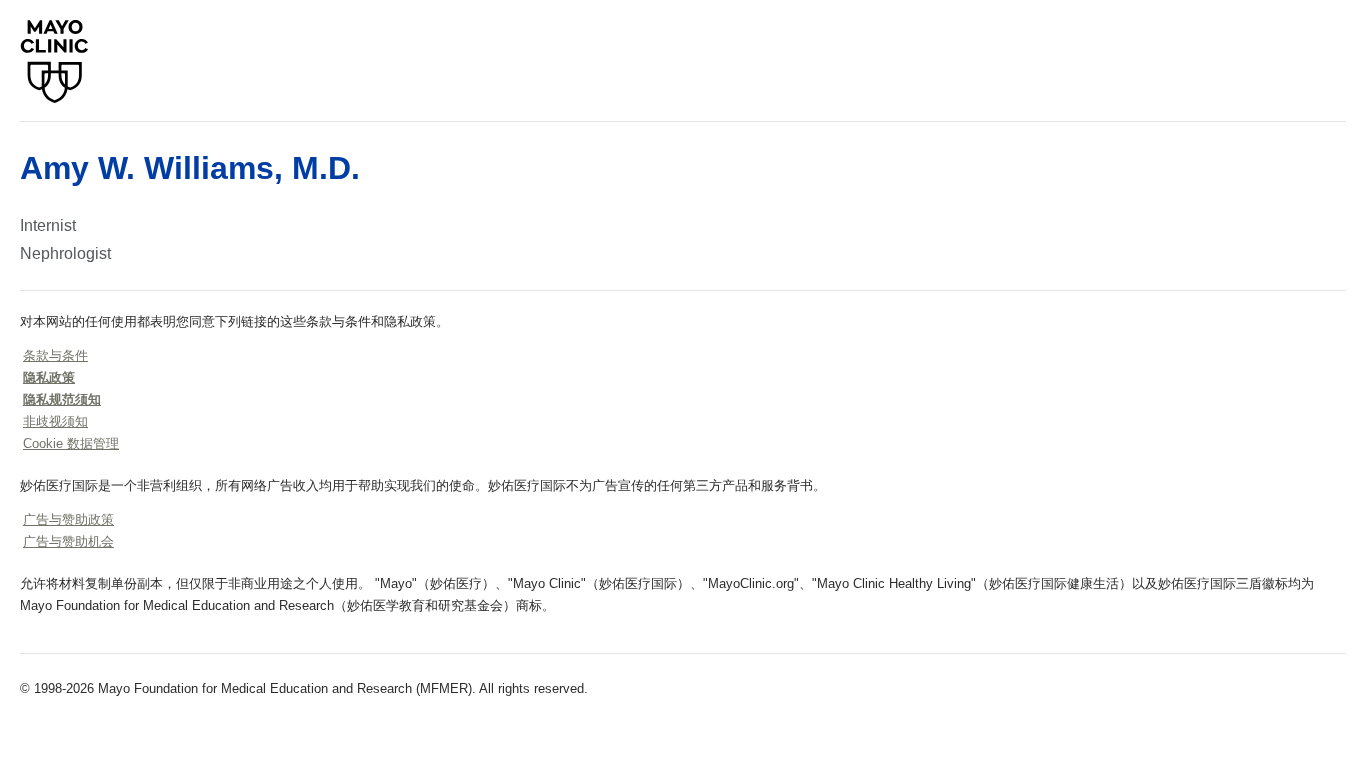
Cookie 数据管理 (71, 443)
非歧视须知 (55, 421)
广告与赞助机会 (68, 541)
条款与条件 (55, 355)
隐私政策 (49, 377)
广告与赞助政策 (68, 519)
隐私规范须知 (62, 399)
